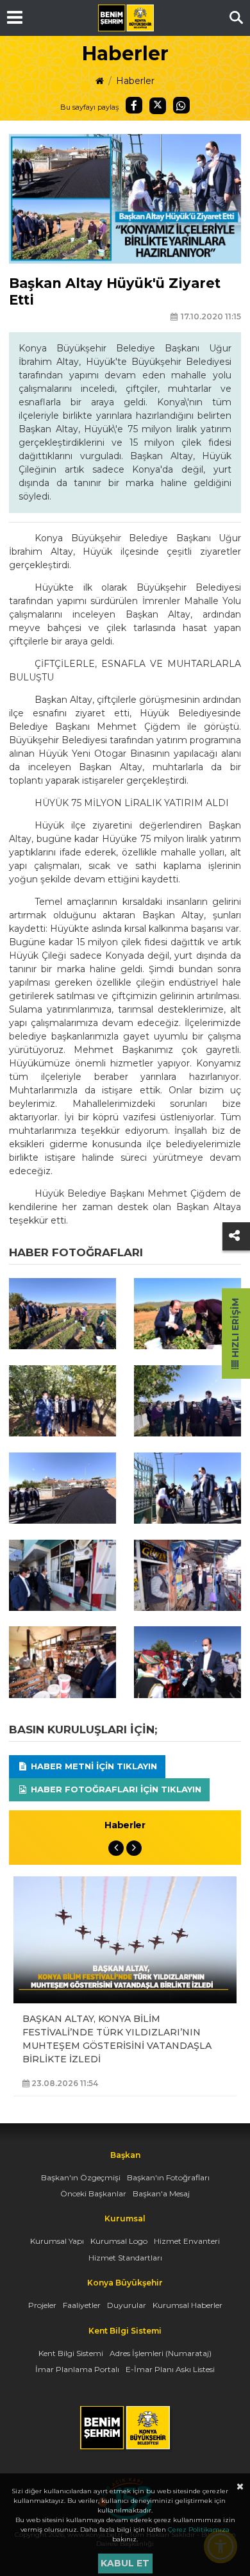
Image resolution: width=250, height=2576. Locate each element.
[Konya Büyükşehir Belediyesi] (126, 18)
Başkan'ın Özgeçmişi (81, 2177)
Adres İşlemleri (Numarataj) (161, 2353)
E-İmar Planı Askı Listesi (170, 2369)
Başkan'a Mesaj (161, 2193)
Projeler (42, 2305)
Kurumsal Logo (119, 2241)
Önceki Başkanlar (93, 2193)
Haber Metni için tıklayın (93, 1766)
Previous (116, 1848)
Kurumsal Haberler (188, 2305)
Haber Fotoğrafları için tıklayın (115, 1789)
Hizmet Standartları (125, 2258)
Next (134, 1848)
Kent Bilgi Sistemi (71, 2353)
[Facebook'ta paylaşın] (134, 105)
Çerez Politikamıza (199, 2530)
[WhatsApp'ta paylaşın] (181, 105)
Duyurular (127, 2305)
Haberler (135, 81)
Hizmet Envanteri (187, 2241)
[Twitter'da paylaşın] (158, 106)
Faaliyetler (82, 2305)
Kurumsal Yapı (57, 2241)
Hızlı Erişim (235, 1329)
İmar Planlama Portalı (77, 2369)
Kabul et (125, 2563)
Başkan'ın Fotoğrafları (168, 2177)
